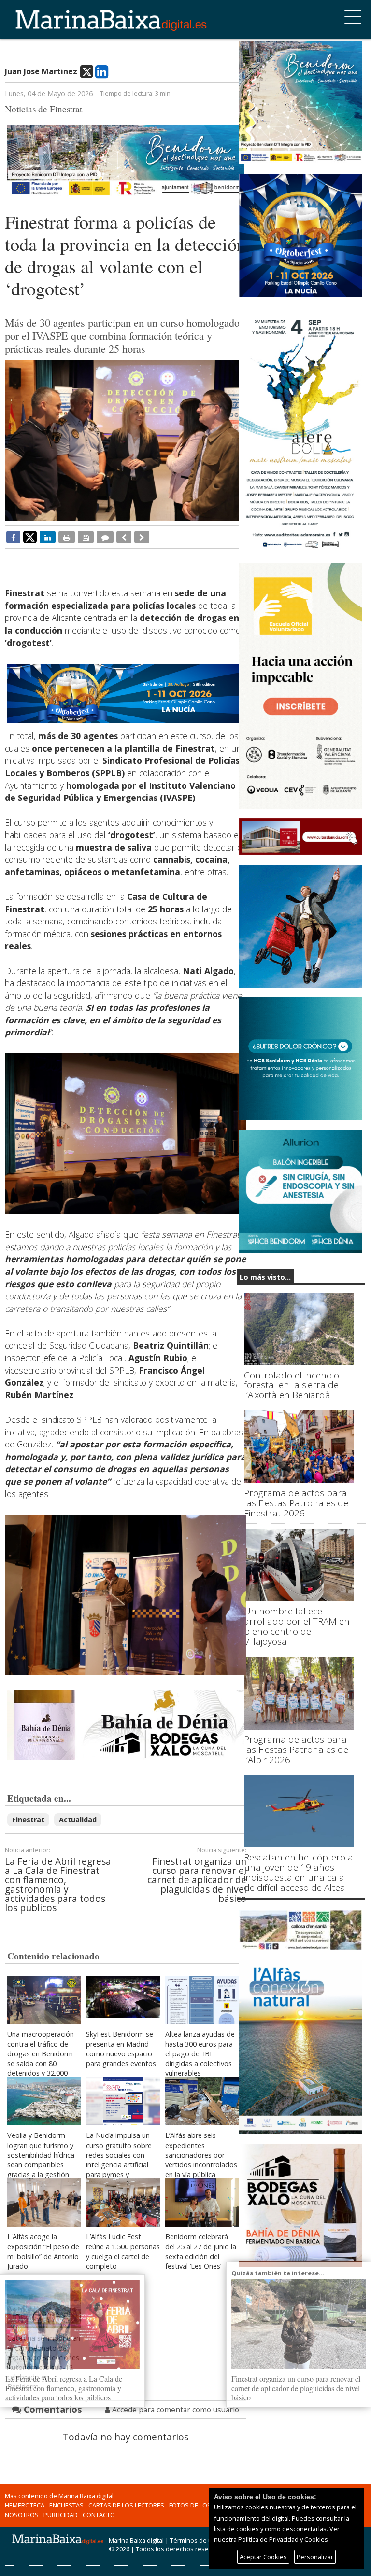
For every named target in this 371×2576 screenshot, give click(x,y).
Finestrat (28, 1820)
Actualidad (78, 1820)
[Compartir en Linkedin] (48, 537)
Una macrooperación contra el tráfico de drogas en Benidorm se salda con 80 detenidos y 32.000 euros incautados (41, 2058)
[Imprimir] (67, 537)
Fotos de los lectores (206, 2505)
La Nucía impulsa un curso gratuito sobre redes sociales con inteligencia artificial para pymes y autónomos (119, 2160)
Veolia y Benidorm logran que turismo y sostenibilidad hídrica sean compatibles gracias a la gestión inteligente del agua (41, 2160)
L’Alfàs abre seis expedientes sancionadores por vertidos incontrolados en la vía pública (201, 2155)
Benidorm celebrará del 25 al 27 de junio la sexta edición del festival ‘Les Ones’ (201, 2251)
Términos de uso (195, 2540)
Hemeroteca (25, 2505)
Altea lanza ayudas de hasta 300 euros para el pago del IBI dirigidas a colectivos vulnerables (200, 2053)
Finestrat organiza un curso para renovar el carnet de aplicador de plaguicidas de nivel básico (197, 1880)
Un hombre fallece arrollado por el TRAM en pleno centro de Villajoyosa (297, 1626)
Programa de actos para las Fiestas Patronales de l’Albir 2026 (296, 1750)
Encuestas (66, 2505)
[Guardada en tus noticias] (86, 537)
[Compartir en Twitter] (30, 537)
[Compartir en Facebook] (13, 537)
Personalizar (315, 2557)
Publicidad (61, 2515)
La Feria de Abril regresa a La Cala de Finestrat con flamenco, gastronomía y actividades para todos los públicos (58, 1884)
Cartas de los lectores (126, 2505)
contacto (99, 2515)
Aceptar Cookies (263, 2557)
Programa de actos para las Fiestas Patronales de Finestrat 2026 (296, 1503)
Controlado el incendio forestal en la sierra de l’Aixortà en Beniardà (292, 1385)
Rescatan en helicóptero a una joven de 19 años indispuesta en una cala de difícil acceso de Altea (299, 1873)
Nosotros (22, 2515)
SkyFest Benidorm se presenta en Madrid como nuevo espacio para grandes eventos (121, 2048)
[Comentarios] (105, 537)
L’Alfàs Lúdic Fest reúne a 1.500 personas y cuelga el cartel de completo (123, 2251)
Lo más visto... (265, 1277)
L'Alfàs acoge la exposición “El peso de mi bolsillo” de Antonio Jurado (43, 2251)
